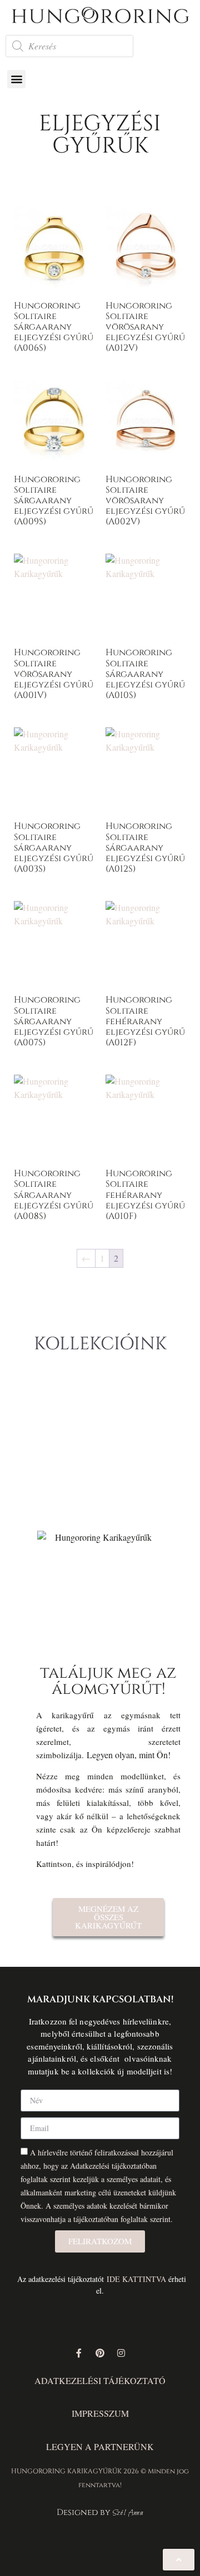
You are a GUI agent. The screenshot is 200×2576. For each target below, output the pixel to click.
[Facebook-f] (79, 2353)
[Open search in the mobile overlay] (69, 46)
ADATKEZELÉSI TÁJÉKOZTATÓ (100, 2380)
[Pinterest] (100, 2353)
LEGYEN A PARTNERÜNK (100, 2446)
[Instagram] (121, 2353)
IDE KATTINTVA (136, 2279)
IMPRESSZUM (100, 2413)
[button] (16, 79)
